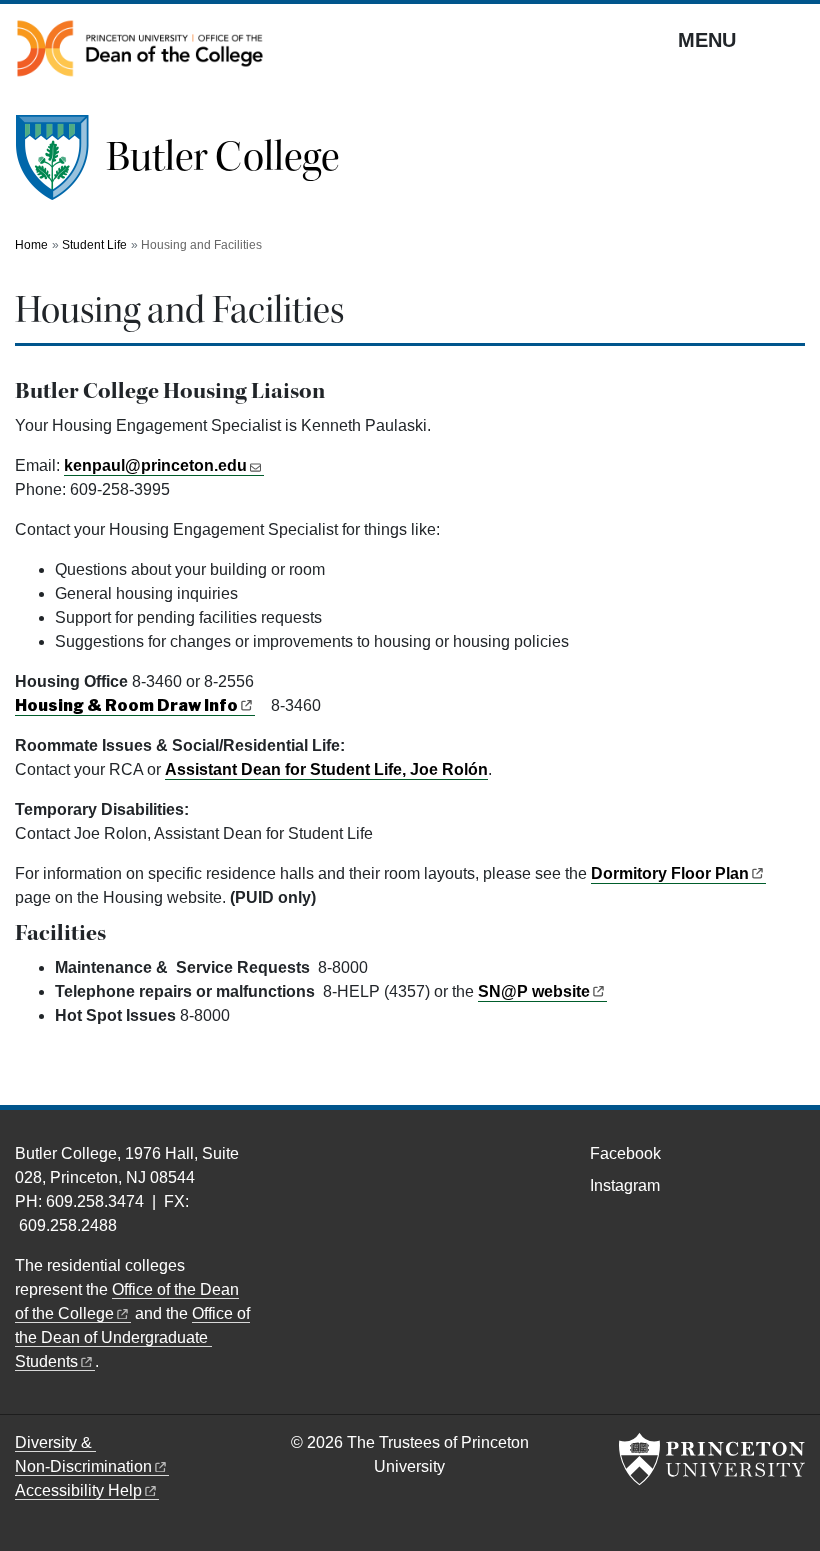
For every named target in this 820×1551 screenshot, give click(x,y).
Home (31, 245)
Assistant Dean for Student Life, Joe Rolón (326, 769)
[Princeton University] (712, 1459)
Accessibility (78, 1490)
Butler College (222, 157)
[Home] (60, 165)
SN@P (534, 991)
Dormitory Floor (670, 873)
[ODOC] (140, 48)
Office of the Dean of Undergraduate (132, 1337)
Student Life (94, 245)
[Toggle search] (792, 39)
